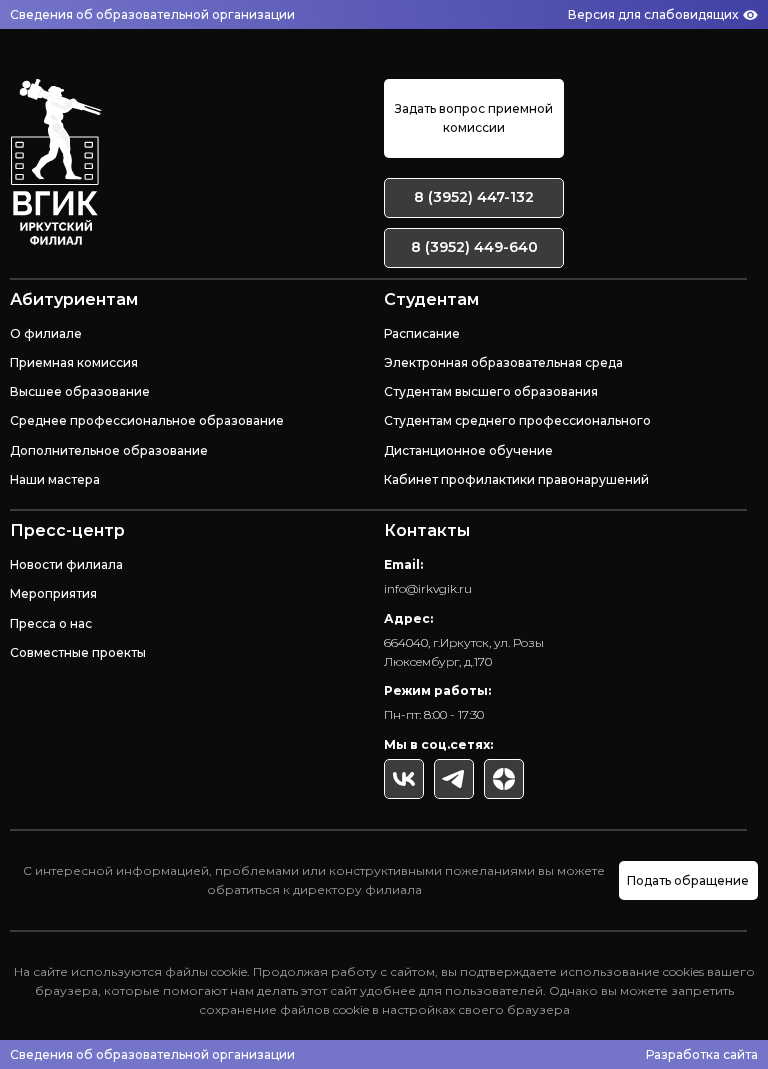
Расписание (422, 333)
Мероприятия (53, 593)
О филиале (46, 333)
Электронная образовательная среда (503, 362)
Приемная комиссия (74, 362)
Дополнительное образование (109, 450)
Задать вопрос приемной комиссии (474, 118)
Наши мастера (55, 479)
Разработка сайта (702, 1054)
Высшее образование (80, 391)
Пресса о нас (51, 623)
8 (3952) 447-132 (474, 197)
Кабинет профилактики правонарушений (516, 479)
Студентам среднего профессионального (517, 420)
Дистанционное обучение (468, 450)
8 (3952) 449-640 (474, 247)
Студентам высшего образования (491, 391)
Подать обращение (688, 880)
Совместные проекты (78, 652)
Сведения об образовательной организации (152, 14)
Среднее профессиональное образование (147, 420)
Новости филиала (66, 564)
